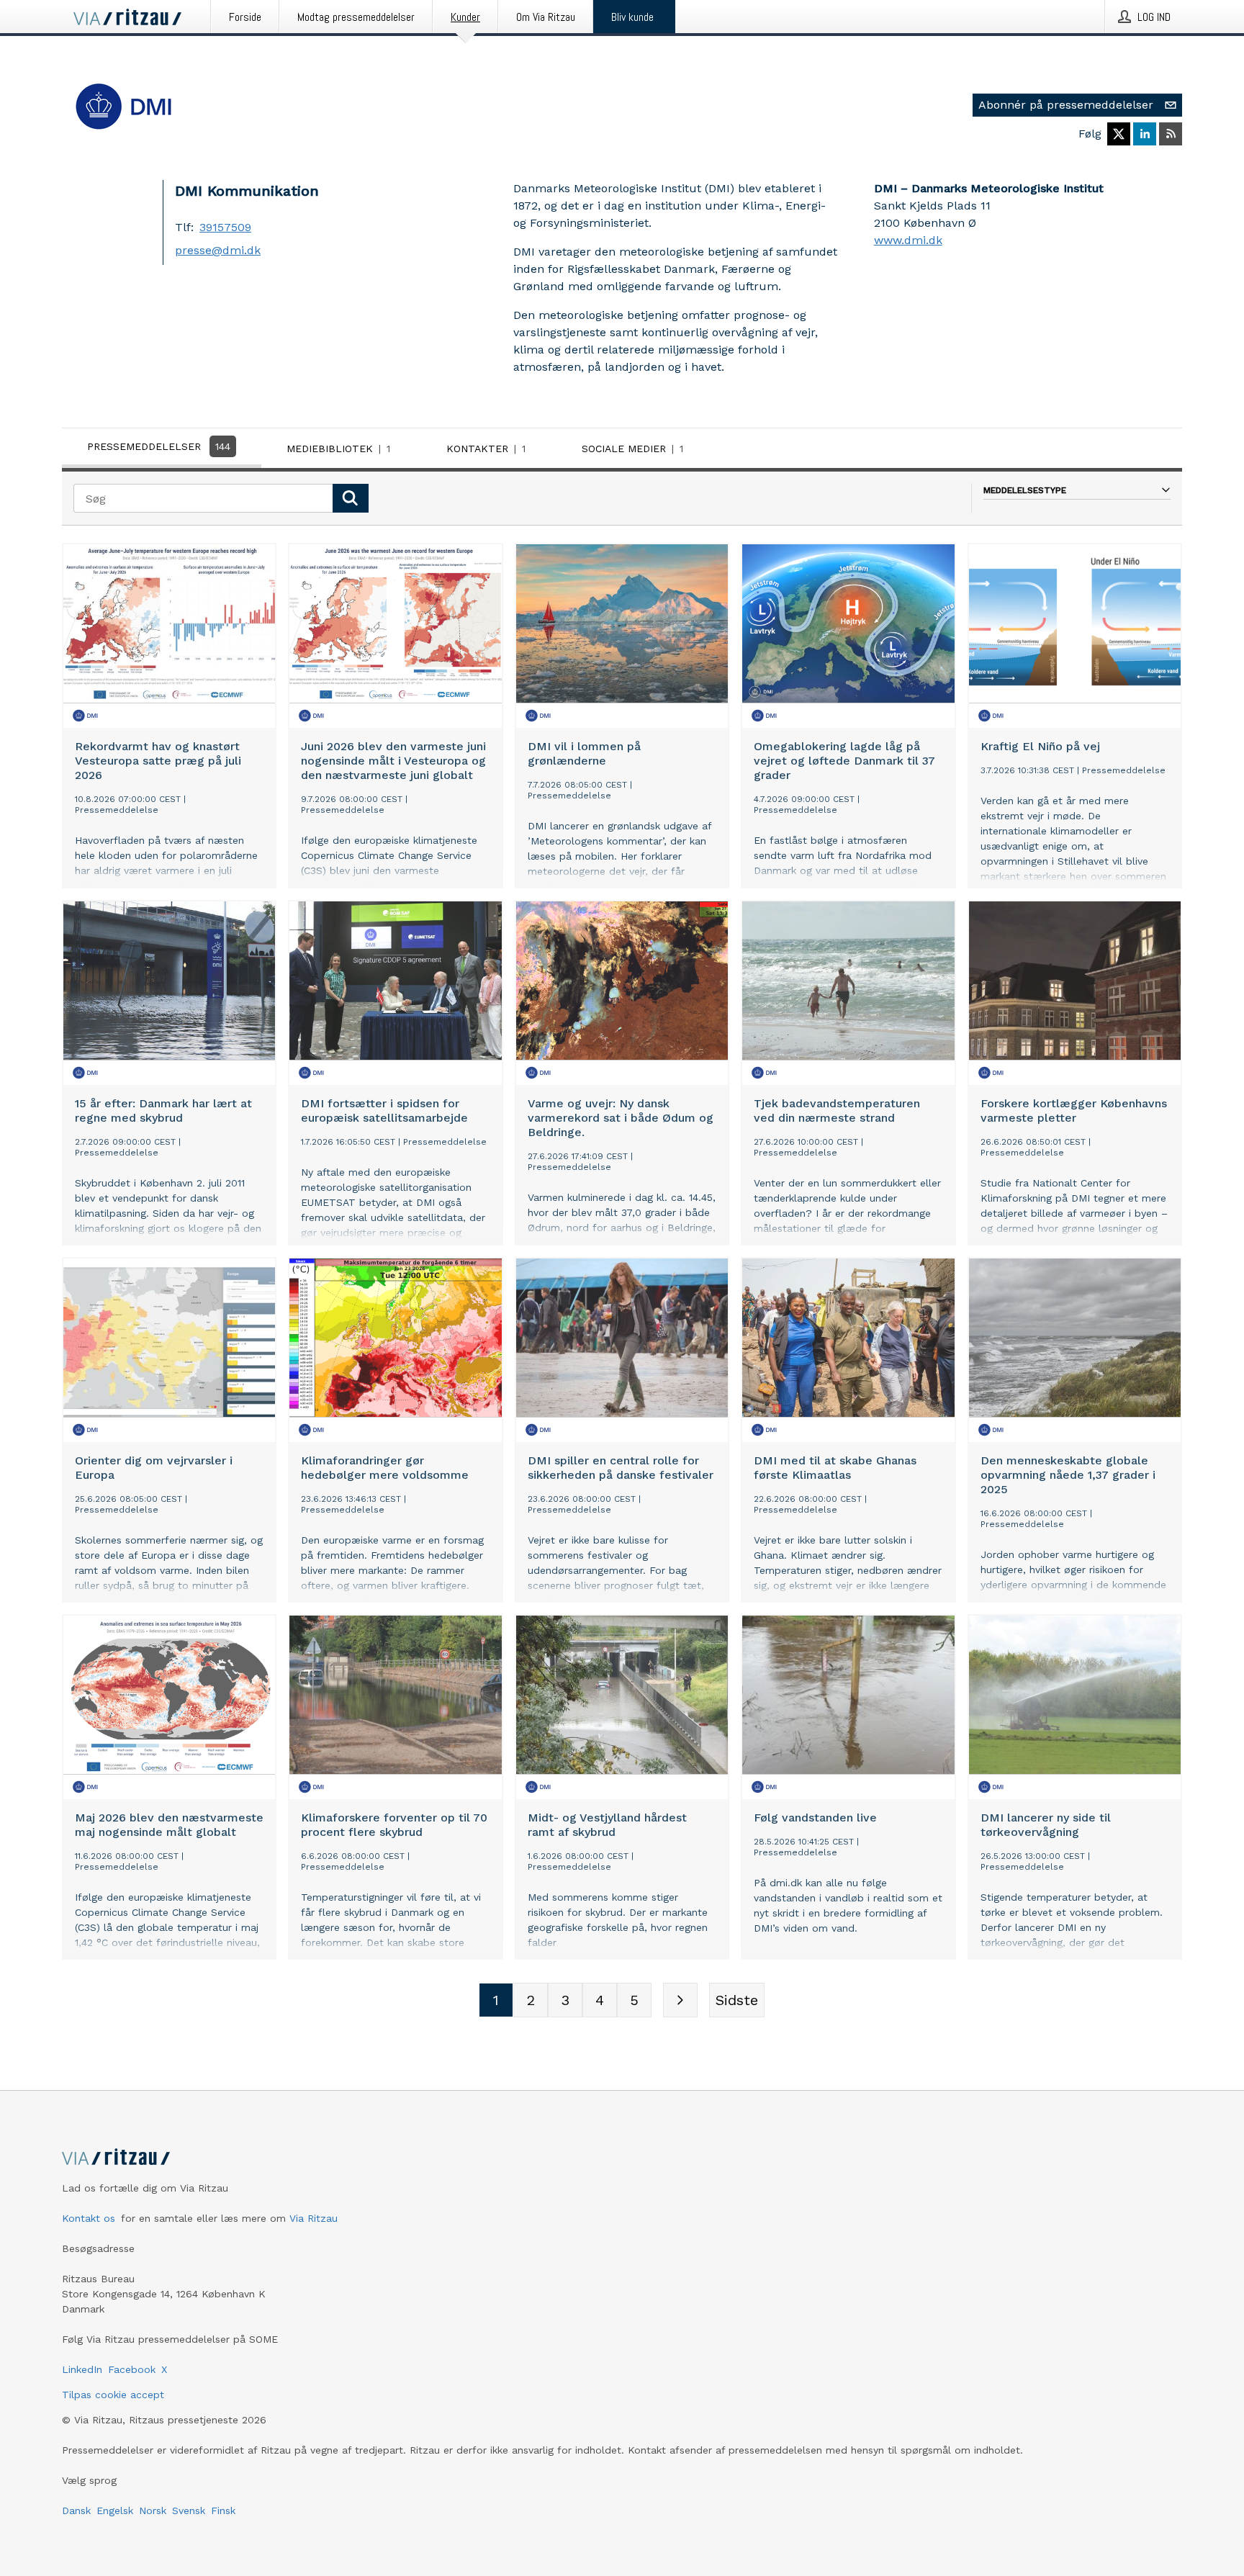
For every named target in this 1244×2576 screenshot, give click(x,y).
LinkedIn (82, 2369)
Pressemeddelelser (159, 446)
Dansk (76, 2510)
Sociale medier (632, 449)
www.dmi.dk (908, 240)
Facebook (132, 2369)
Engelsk (115, 2510)
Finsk (223, 2510)
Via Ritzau (314, 2218)
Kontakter (486, 449)
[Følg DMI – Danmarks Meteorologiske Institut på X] (1119, 134)
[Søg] (351, 498)
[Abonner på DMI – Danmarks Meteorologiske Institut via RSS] (1171, 134)
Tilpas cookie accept (113, 2395)
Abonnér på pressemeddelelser (1066, 105)
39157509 (225, 227)
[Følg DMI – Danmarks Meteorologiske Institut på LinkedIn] (1145, 134)
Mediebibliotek (338, 449)
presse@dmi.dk (218, 250)
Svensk (189, 2510)
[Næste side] (680, 2000)
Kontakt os (89, 2218)
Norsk (153, 2510)
